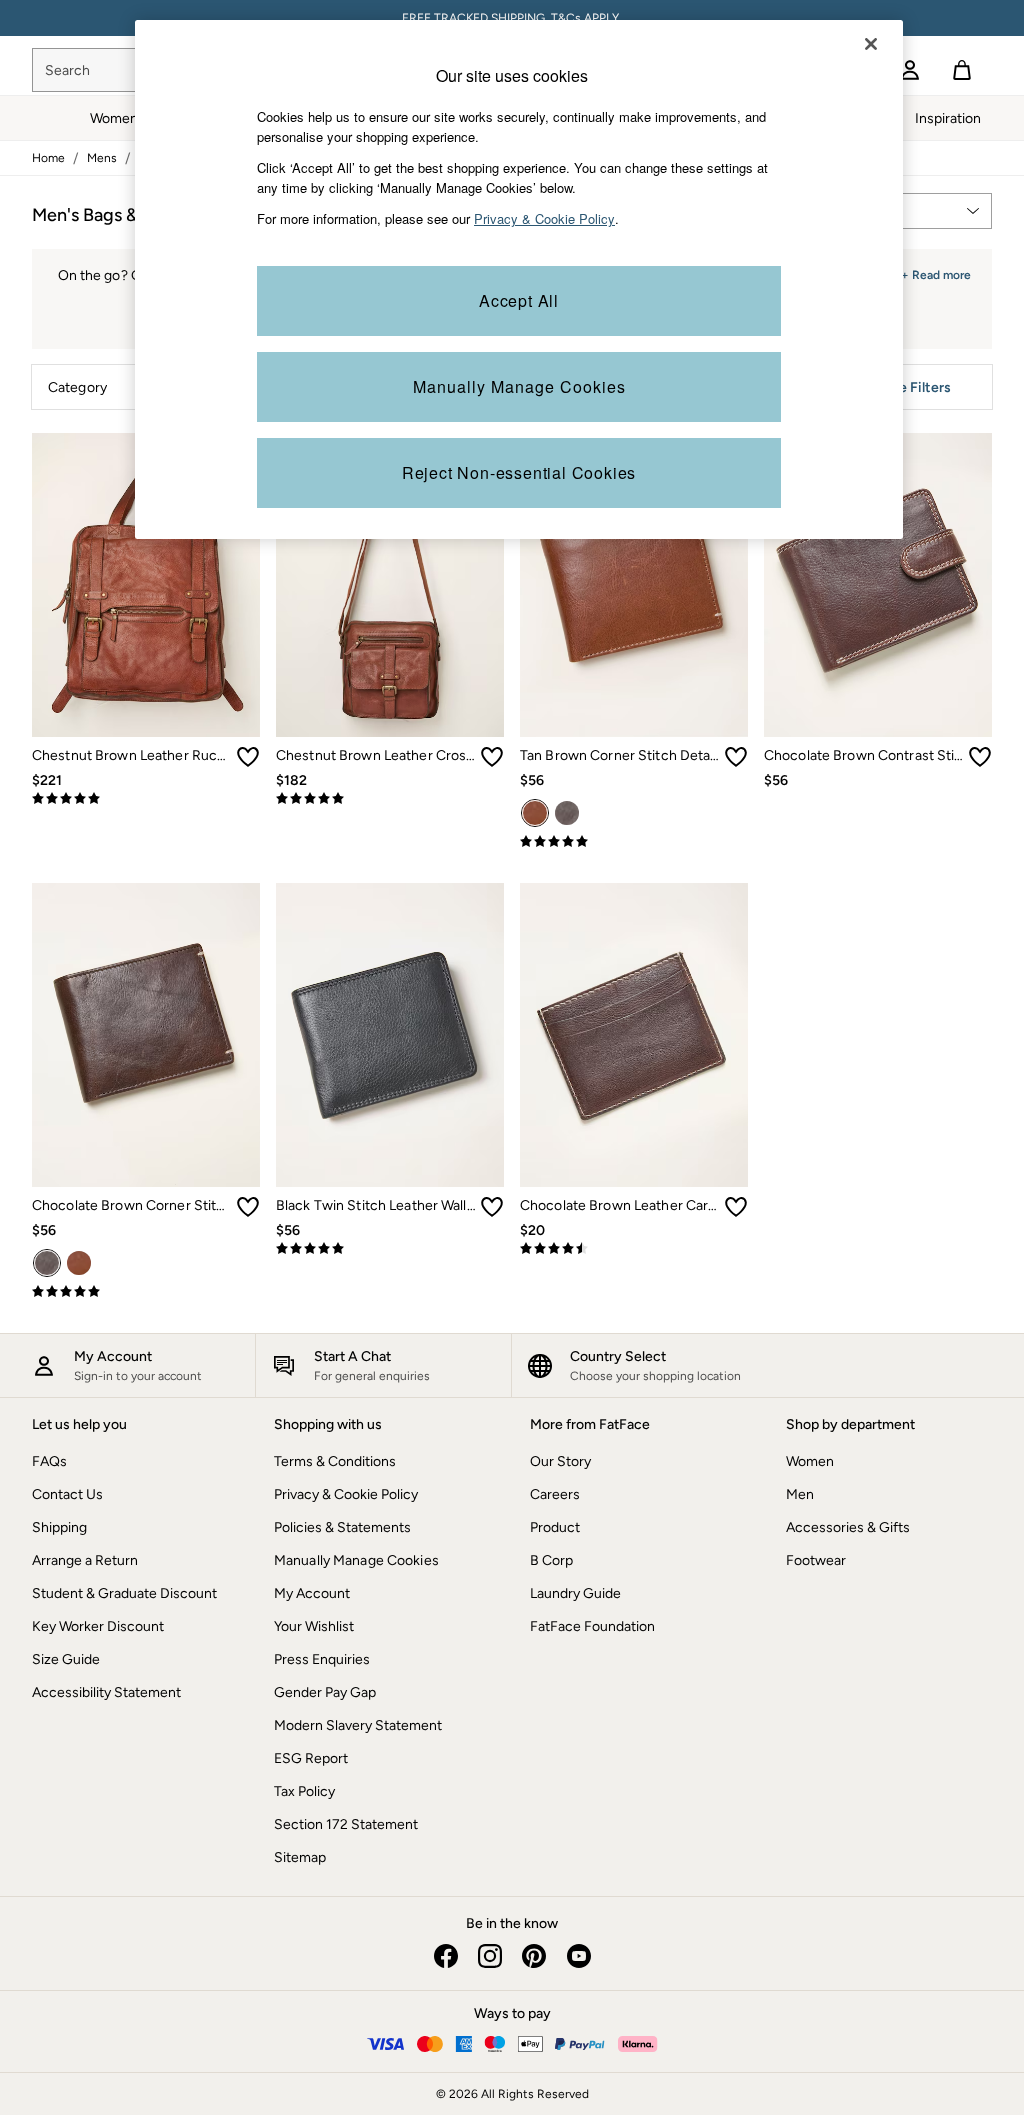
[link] (910, 70)
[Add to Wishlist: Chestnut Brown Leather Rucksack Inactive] (248, 757)
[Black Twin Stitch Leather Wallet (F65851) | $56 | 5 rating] (390, 1249)
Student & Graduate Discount (124, 1593)
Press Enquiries (322, 1659)
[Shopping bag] (962, 70)
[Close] (871, 44)
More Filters (912, 387)
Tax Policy (304, 1791)
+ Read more (936, 272)
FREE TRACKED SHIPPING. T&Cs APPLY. (512, 18)
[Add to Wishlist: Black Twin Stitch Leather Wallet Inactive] (492, 1207)
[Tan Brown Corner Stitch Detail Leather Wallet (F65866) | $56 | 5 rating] (634, 842)
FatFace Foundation (592, 1626)
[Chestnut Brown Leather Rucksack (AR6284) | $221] (146, 585)
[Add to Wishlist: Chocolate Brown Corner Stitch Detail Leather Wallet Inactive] (248, 1207)
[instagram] (490, 1956)
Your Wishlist (314, 1626)
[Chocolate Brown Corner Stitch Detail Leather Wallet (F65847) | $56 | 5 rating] (146, 1292)
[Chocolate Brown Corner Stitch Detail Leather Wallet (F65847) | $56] (146, 1035)
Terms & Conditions (335, 1461)
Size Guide (66, 1659)
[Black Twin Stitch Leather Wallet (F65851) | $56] (390, 1035)
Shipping (59, 1527)
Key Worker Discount (98, 1626)
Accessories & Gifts (848, 1527)
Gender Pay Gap (325, 1692)
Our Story (560, 1461)
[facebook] (446, 1956)
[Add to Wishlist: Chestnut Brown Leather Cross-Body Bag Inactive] (492, 757)
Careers (555, 1494)
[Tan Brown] (535, 813)
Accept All (519, 300)
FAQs (49, 1461)
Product (555, 1527)
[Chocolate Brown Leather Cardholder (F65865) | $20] (634, 1035)
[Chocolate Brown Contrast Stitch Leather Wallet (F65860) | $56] (878, 585)
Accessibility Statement (106, 1692)
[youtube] (578, 1956)
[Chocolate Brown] (567, 813)
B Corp (551, 1560)
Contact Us (67, 1494)
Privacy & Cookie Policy (346, 1494)
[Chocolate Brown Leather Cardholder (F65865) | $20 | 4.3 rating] (634, 1249)
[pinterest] (534, 1956)
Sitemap (300, 1857)
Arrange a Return (85, 1560)
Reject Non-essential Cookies (519, 472)
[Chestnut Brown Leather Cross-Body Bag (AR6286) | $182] (390, 585)
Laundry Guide (575, 1593)
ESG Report (311, 1758)
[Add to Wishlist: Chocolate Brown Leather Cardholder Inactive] (736, 1207)
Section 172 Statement (346, 1824)
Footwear (816, 1560)
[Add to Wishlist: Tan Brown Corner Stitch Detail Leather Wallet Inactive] (736, 757)
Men (800, 1494)
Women (810, 1461)
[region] (519, 279)
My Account (312, 1593)
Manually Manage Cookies (356, 1560)
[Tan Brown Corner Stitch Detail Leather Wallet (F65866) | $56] (634, 585)
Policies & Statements (342, 1527)
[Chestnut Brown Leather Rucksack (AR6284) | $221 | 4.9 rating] (146, 799)
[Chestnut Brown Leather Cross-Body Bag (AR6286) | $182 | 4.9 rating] (390, 799)
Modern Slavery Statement (358, 1725)
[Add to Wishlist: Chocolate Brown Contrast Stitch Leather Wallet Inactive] (980, 757)
